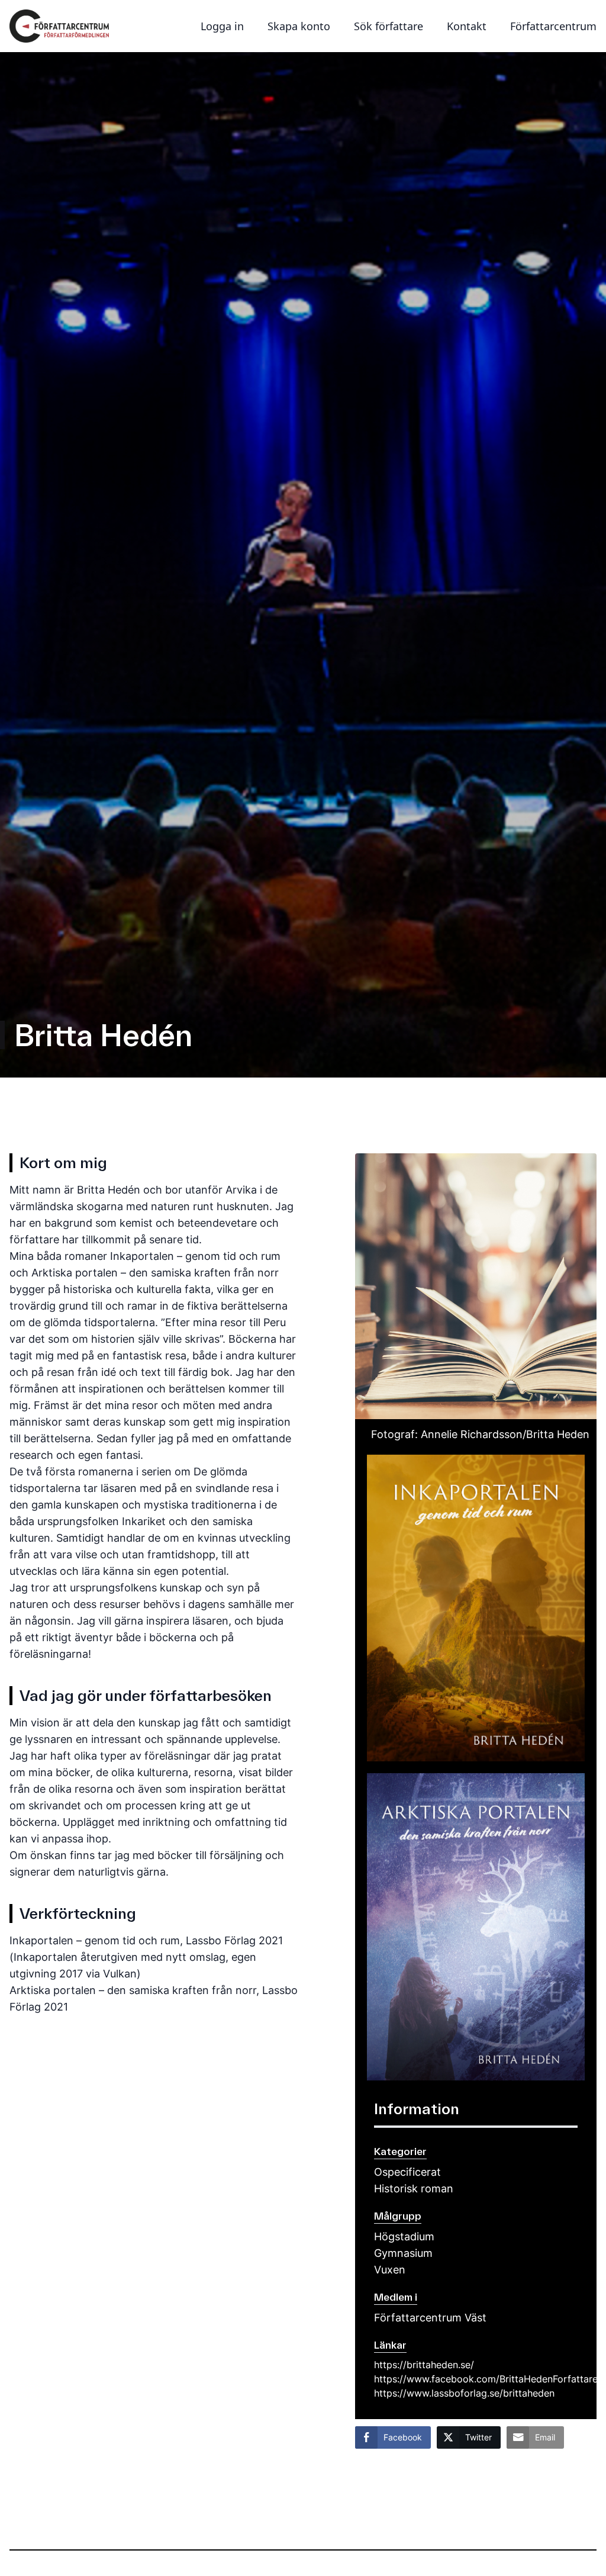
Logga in (222, 26)
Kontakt (467, 26)
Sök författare (389, 26)
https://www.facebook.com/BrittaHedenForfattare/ (476, 2379)
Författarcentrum (553, 26)
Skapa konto (299, 26)
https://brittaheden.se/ (424, 2365)
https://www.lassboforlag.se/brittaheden (464, 2393)
